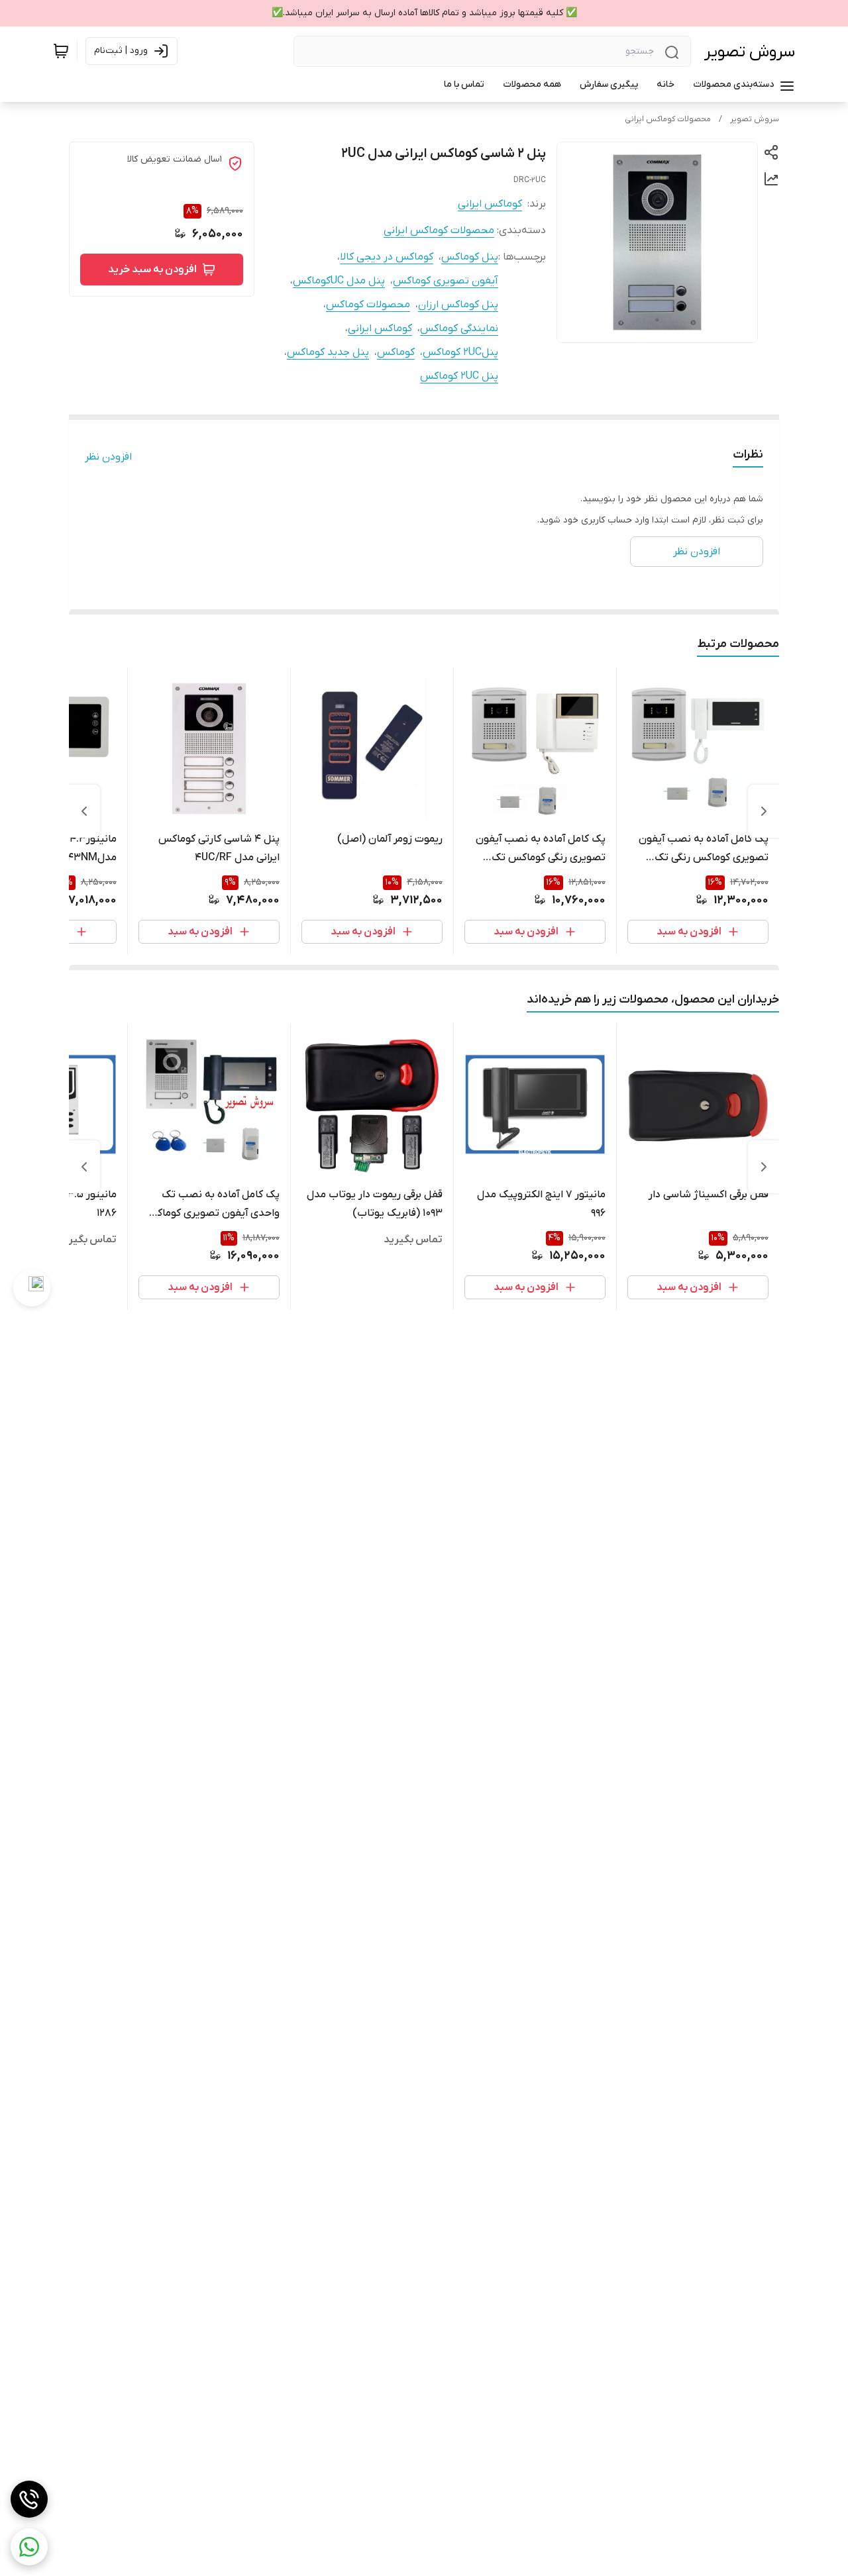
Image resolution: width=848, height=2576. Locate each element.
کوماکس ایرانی (490, 204)
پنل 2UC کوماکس (459, 376)
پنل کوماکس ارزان (458, 305)
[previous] (764, 811)
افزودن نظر (108, 457)
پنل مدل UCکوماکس (339, 281)
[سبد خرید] (61, 51)
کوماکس (396, 352)
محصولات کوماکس (368, 305)
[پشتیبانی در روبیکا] (32, 1288)
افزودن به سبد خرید (152, 270)
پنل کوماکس (470, 257)
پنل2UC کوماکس (460, 352)
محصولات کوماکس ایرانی (668, 119)
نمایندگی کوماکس (459, 328)
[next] (84, 811)
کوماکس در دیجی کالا (387, 257)
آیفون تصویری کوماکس (446, 281)
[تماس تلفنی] (29, 2499)
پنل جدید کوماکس (328, 352)
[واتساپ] (29, 2547)
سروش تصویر (750, 52)
